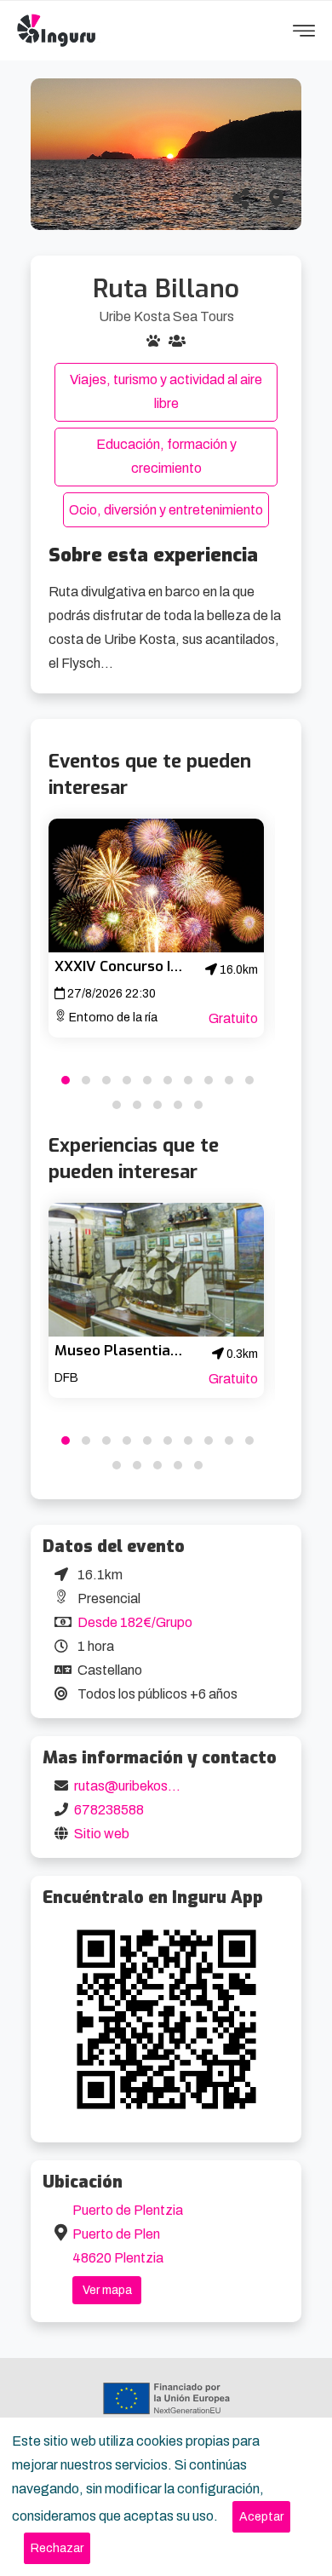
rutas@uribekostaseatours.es (163, 1786)
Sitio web (102, 1834)
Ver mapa (107, 2290)
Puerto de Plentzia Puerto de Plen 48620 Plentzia (128, 2234)
